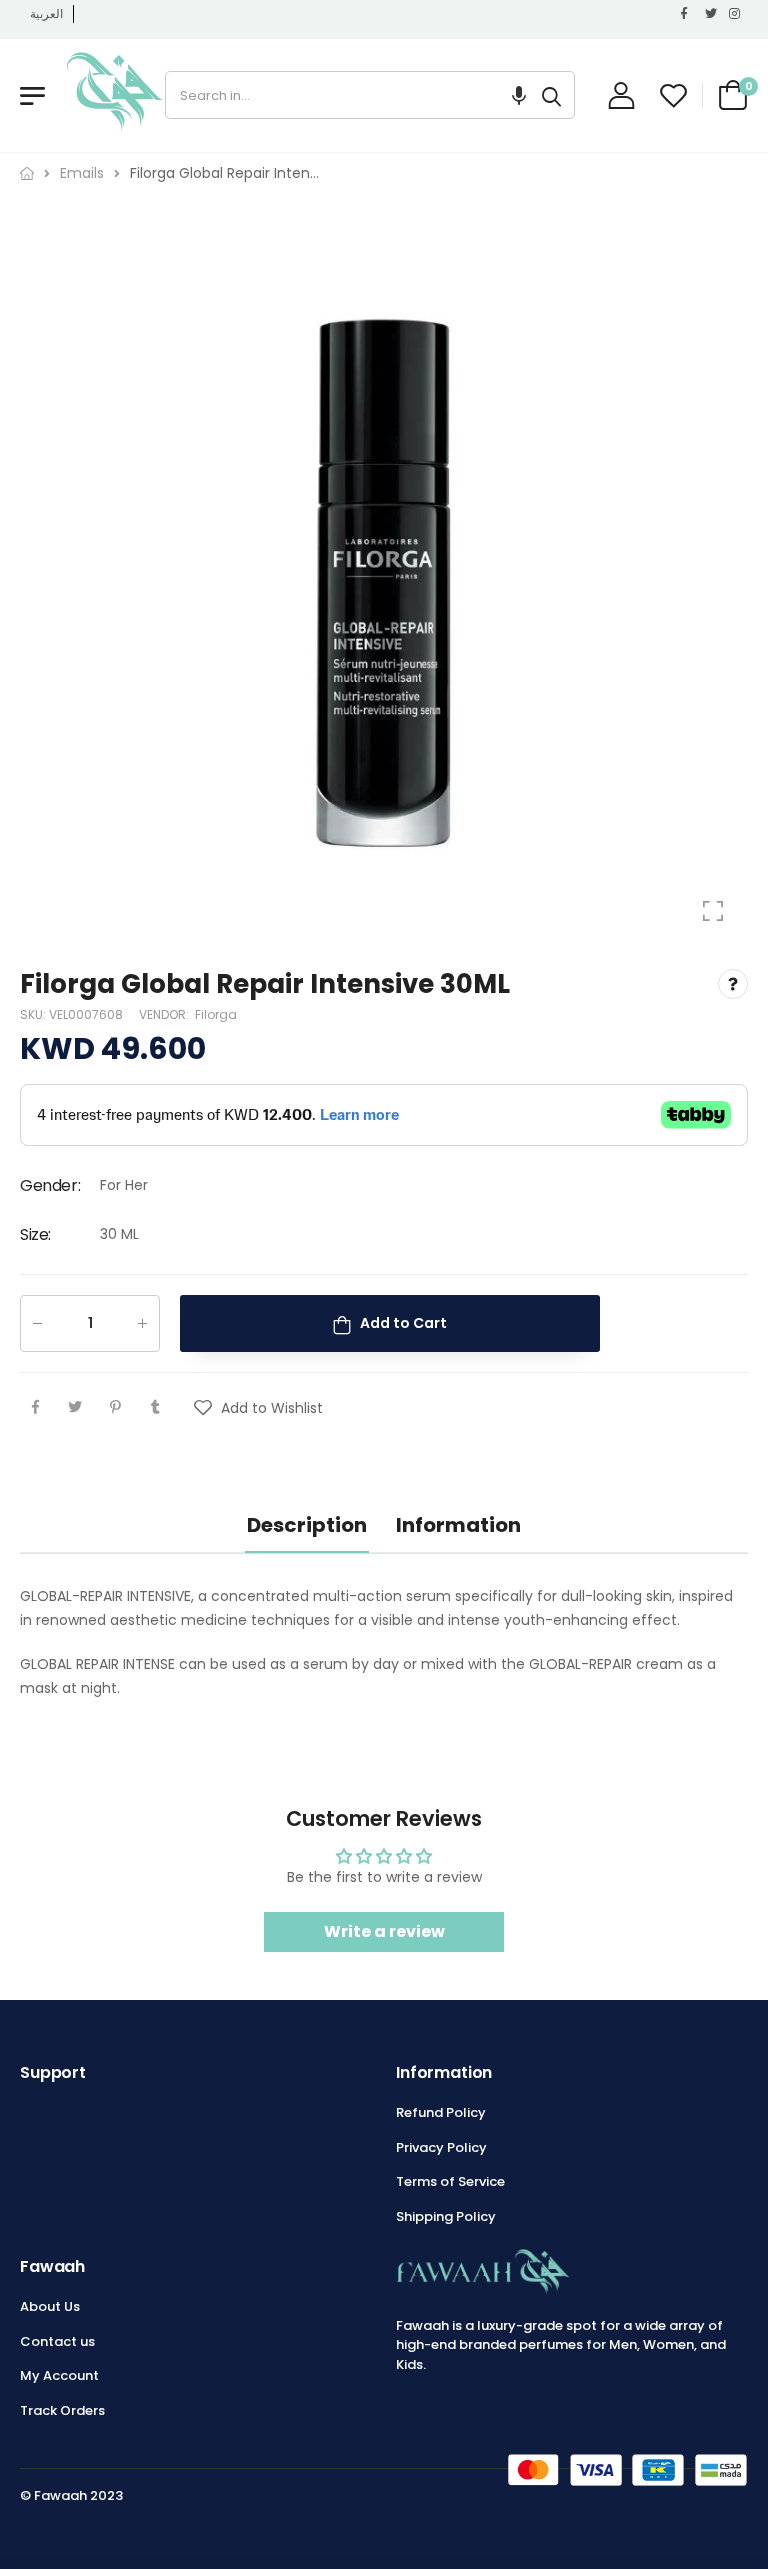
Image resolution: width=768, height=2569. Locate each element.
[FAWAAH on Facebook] (688, 14)
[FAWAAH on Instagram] (736, 14)
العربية (46, 13)
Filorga (216, 1015)
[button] (519, 95)
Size (35, 1234)
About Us (50, 2306)
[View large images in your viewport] (713, 911)
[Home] (27, 173)
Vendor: (165, 1015)
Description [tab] (307, 1525)
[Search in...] (551, 95)
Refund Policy (441, 2112)
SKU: (34, 1015)
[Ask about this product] (733, 984)
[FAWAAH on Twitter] (712, 14)
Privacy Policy (441, 2147)
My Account (59, 2375)
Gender (50, 1185)
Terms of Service (450, 2181)
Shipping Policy (446, 2216)
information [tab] (458, 1525)
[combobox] (347, 95)
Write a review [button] (384, 1931)
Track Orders (62, 2410)
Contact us (57, 2341)
